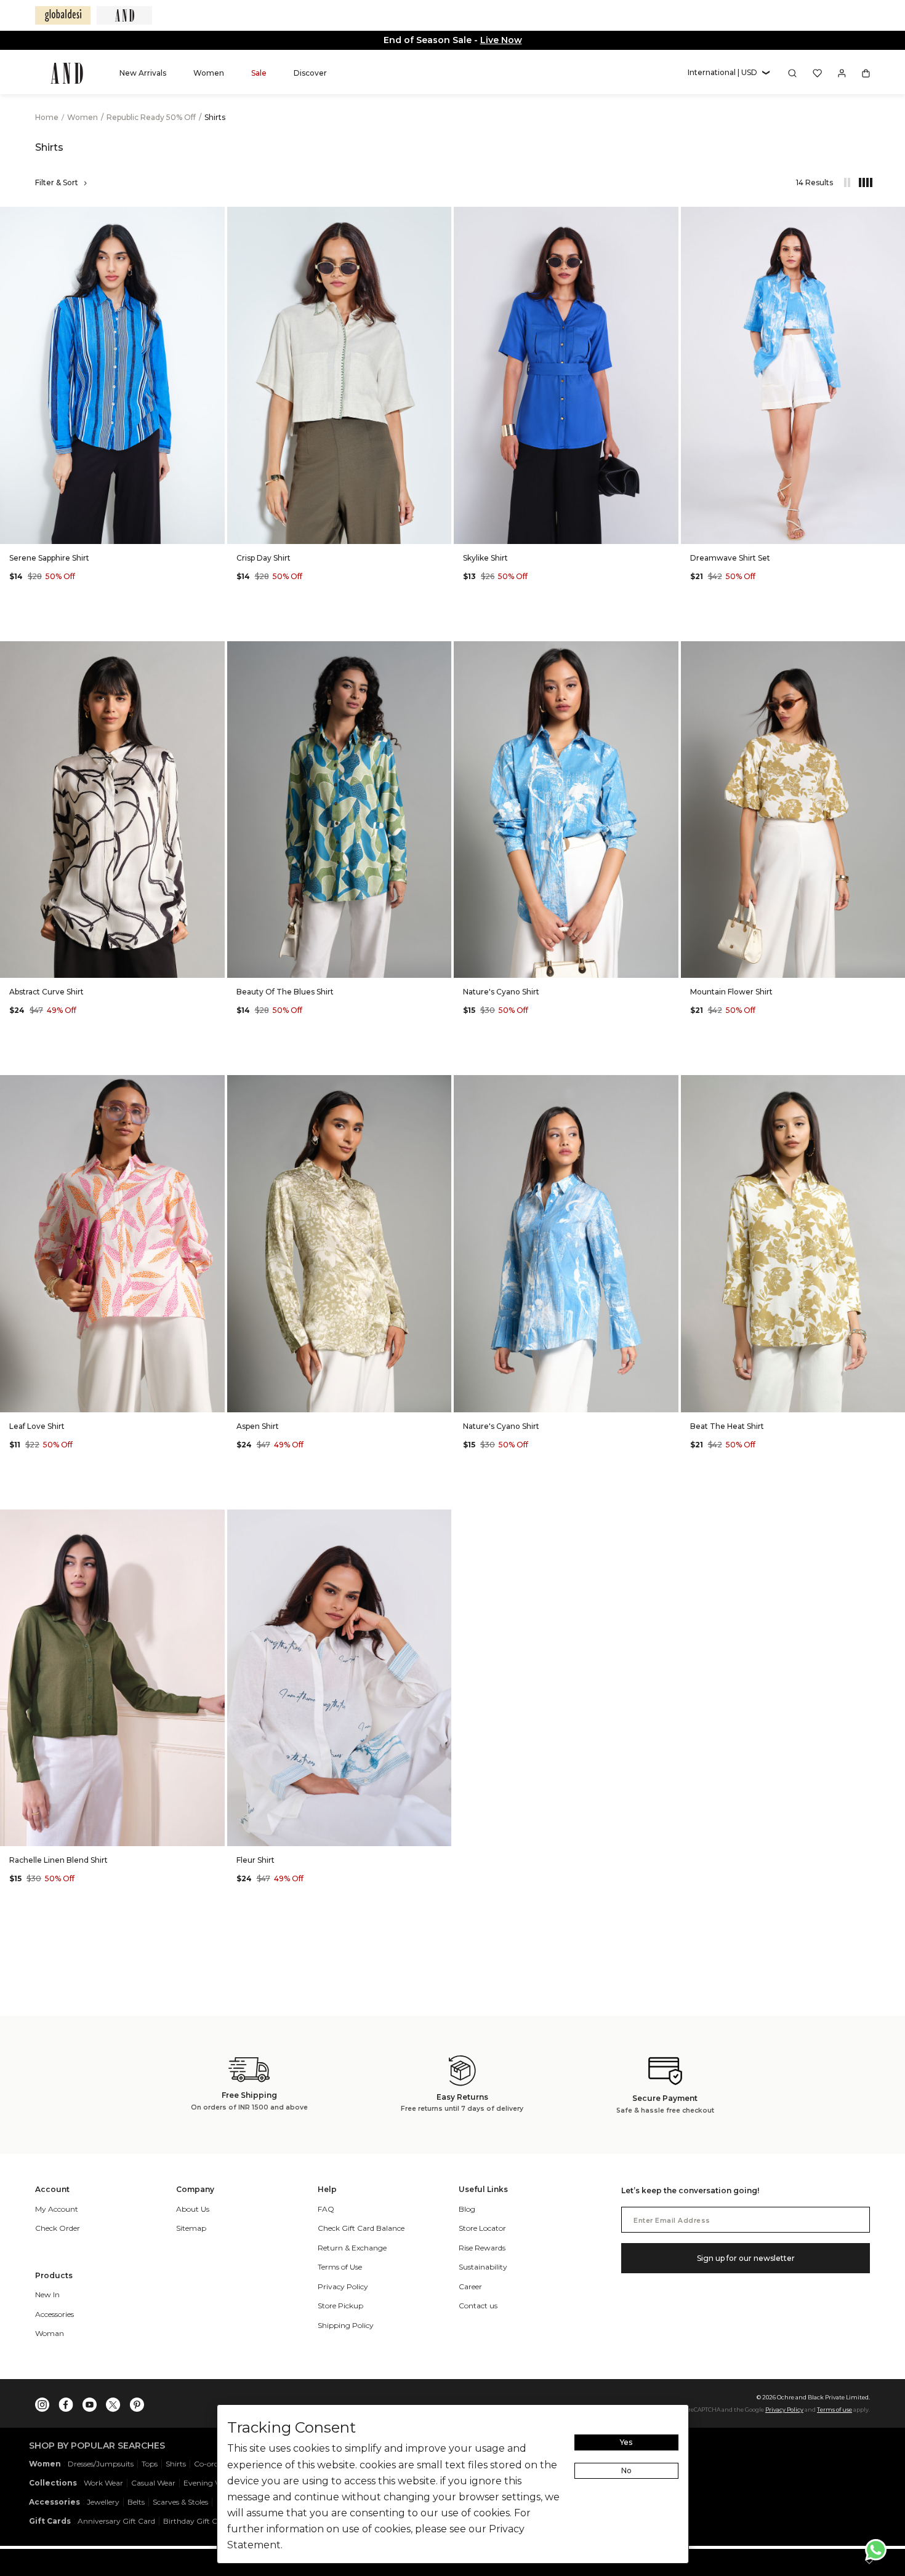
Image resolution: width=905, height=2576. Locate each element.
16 (157, 525)
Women (83, 117)
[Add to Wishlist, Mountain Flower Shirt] (895, 651)
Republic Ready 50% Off (152, 117)
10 (522, 525)
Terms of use (835, 2410)
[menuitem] (143, 73)
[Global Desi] (63, 15)
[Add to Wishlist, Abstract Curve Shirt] (214, 651)
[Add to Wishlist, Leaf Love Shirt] (214, 1085)
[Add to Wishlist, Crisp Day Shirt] (441, 217)
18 (413, 525)
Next (212, 375)
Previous (12, 375)
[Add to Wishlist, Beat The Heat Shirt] (895, 1085)
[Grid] (859, 183)
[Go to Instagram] (42, 2402)
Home (47, 117)
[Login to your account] (842, 73)
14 (823, 1394)
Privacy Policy (784, 2410)
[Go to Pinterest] (137, 2402)
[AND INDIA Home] (67, 73)
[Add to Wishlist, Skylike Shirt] (668, 217)
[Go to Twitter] (113, 2402)
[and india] (124, 15)
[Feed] (847, 183)
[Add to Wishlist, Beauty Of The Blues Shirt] (441, 651)
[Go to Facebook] (66, 2402)
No (626, 2470)
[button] (729, 73)
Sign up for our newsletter (746, 2258)
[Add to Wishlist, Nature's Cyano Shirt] (668, 651)
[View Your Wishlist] (817, 73)
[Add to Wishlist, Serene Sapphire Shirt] (214, 217)
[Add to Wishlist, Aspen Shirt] (441, 1085)
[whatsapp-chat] (876, 2550)
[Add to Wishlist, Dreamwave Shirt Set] (895, 217)
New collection (519, 40)
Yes (626, 2442)
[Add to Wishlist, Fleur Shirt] (441, 1520)
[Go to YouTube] (90, 2402)
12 (551, 525)
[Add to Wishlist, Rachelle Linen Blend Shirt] (214, 1520)
